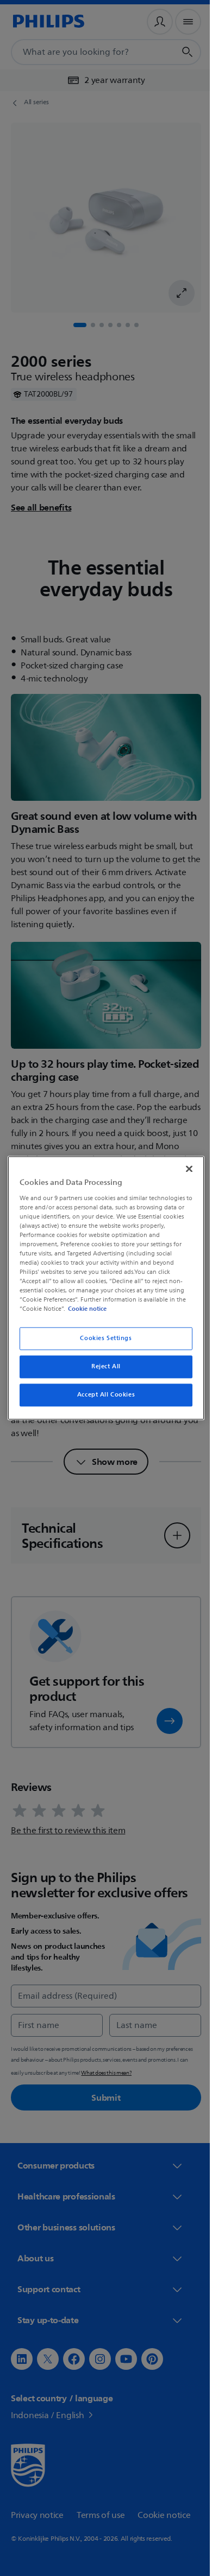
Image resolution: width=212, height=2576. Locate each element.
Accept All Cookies (102, 1395)
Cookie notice (85, 1309)
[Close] (184, 1169)
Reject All (102, 1367)
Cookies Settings (102, 1339)
